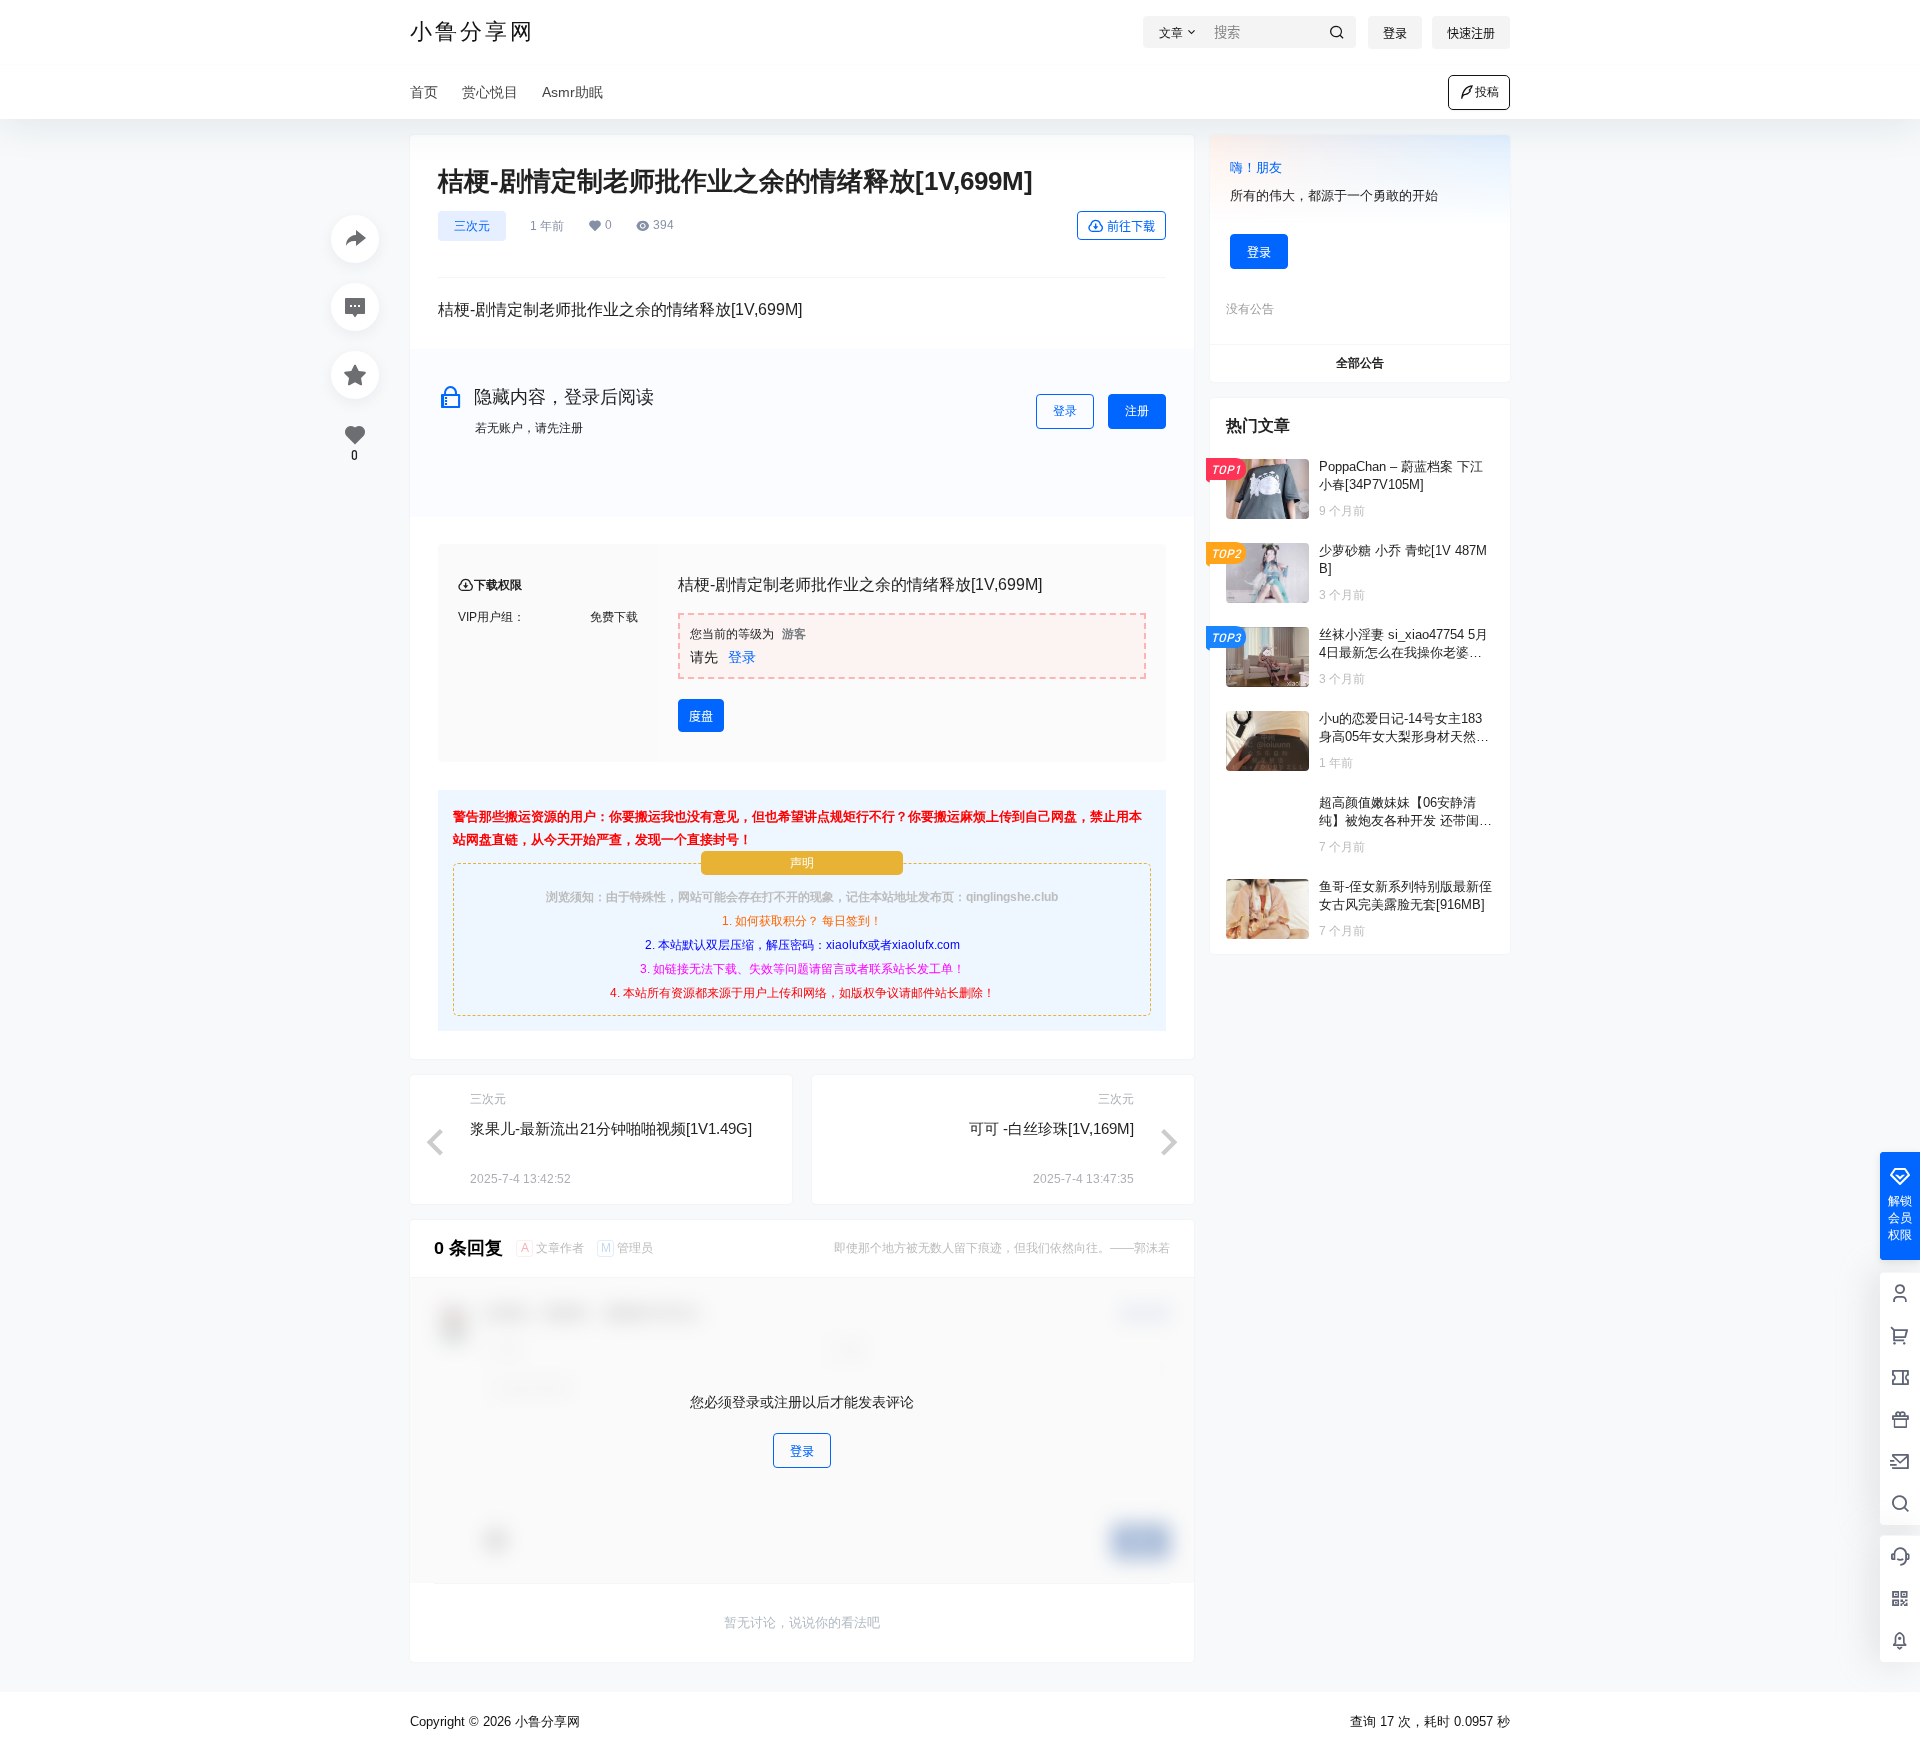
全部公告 (1360, 363)
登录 (1395, 33)
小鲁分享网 (545, 1721)
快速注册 (1471, 33)
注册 (1137, 411)
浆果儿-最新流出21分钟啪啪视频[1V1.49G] (611, 1128)
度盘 (701, 716)
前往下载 (1131, 226)
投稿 (1487, 92)
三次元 (472, 226)
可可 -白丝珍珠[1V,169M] (1051, 1128)
